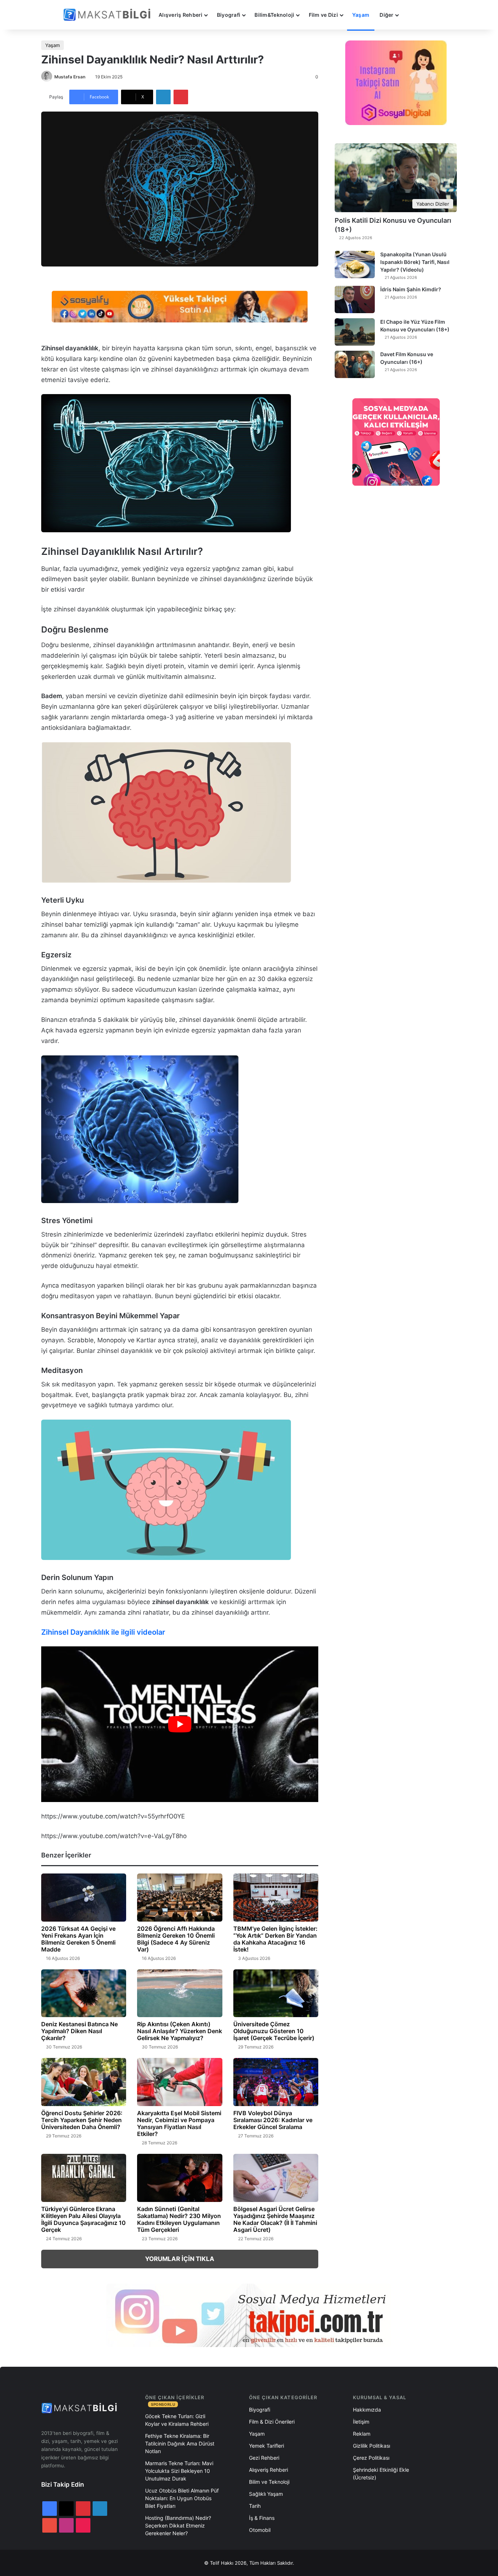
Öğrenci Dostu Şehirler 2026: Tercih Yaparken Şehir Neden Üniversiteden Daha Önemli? (82, 2120)
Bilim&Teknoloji (274, 15)
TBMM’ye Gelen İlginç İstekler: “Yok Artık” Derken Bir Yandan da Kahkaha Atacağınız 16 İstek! (275, 1939)
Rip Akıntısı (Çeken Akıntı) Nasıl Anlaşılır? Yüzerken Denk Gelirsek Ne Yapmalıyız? (180, 2031)
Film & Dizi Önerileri (272, 2422)
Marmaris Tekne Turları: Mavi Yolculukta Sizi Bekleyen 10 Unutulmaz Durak (179, 2471)
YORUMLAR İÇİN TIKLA (180, 2259)
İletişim (361, 2422)
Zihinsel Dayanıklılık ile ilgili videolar (103, 1632)
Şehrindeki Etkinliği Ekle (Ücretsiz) (381, 2474)
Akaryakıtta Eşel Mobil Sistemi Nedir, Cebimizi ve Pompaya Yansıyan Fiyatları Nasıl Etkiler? (179, 2123)
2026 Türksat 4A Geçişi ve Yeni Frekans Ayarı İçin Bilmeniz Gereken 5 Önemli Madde (78, 1939)
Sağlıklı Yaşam (266, 2494)
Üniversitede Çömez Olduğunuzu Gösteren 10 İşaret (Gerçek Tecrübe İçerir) (274, 2031)
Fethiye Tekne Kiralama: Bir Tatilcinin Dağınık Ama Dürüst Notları (180, 2443)
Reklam (362, 2434)
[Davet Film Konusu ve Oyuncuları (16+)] (355, 364)
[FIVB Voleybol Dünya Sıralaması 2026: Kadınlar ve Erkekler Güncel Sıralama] (276, 2082)
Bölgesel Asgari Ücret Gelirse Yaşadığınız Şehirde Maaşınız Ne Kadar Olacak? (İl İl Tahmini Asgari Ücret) (275, 2219)
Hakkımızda (367, 2410)
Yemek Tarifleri (266, 2446)
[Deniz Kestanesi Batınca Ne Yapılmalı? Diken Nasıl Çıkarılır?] (84, 1993)
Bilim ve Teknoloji (269, 2482)
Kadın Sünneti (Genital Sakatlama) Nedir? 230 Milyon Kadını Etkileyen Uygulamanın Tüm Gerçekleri (179, 2219)
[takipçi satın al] (180, 306)
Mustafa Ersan (70, 77)
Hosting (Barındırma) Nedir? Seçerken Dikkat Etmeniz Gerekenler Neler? (178, 2526)
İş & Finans (262, 2518)
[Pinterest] (181, 97)
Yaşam (361, 15)
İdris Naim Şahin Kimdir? (411, 289)
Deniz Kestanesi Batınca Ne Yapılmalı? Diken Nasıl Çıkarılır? (79, 2031)
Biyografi (229, 15)
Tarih (255, 2506)
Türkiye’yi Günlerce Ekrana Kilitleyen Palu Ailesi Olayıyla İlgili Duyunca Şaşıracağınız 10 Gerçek (83, 2219)
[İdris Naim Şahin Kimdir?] (355, 299)
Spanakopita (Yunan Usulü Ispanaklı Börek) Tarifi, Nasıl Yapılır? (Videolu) (415, 262)
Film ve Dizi (323, 15)
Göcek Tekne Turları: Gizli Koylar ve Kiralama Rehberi (177, 2420)
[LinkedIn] (163, 97)
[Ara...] (411, 15)
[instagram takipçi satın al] (249, 2315)
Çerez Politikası (371, 2458)
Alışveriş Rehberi (181, 15)
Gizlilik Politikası (371, 2446)
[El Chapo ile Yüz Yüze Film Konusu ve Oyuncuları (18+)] (355, 332)
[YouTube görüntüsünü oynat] (180, 1724)
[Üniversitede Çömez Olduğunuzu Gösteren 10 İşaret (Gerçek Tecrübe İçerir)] (276, 1993)
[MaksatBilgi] (108, 15)
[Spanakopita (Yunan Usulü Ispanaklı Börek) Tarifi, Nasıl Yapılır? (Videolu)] (355, 264)
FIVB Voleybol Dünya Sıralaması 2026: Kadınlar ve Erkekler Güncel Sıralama (273, 2120)
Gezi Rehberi (264, 2458)
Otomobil (260, 2530)
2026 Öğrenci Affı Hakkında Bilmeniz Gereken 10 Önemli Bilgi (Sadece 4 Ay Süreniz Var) (176, 1939)
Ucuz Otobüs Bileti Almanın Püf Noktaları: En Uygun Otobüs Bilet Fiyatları (182, 2498)
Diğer (386, 15)
